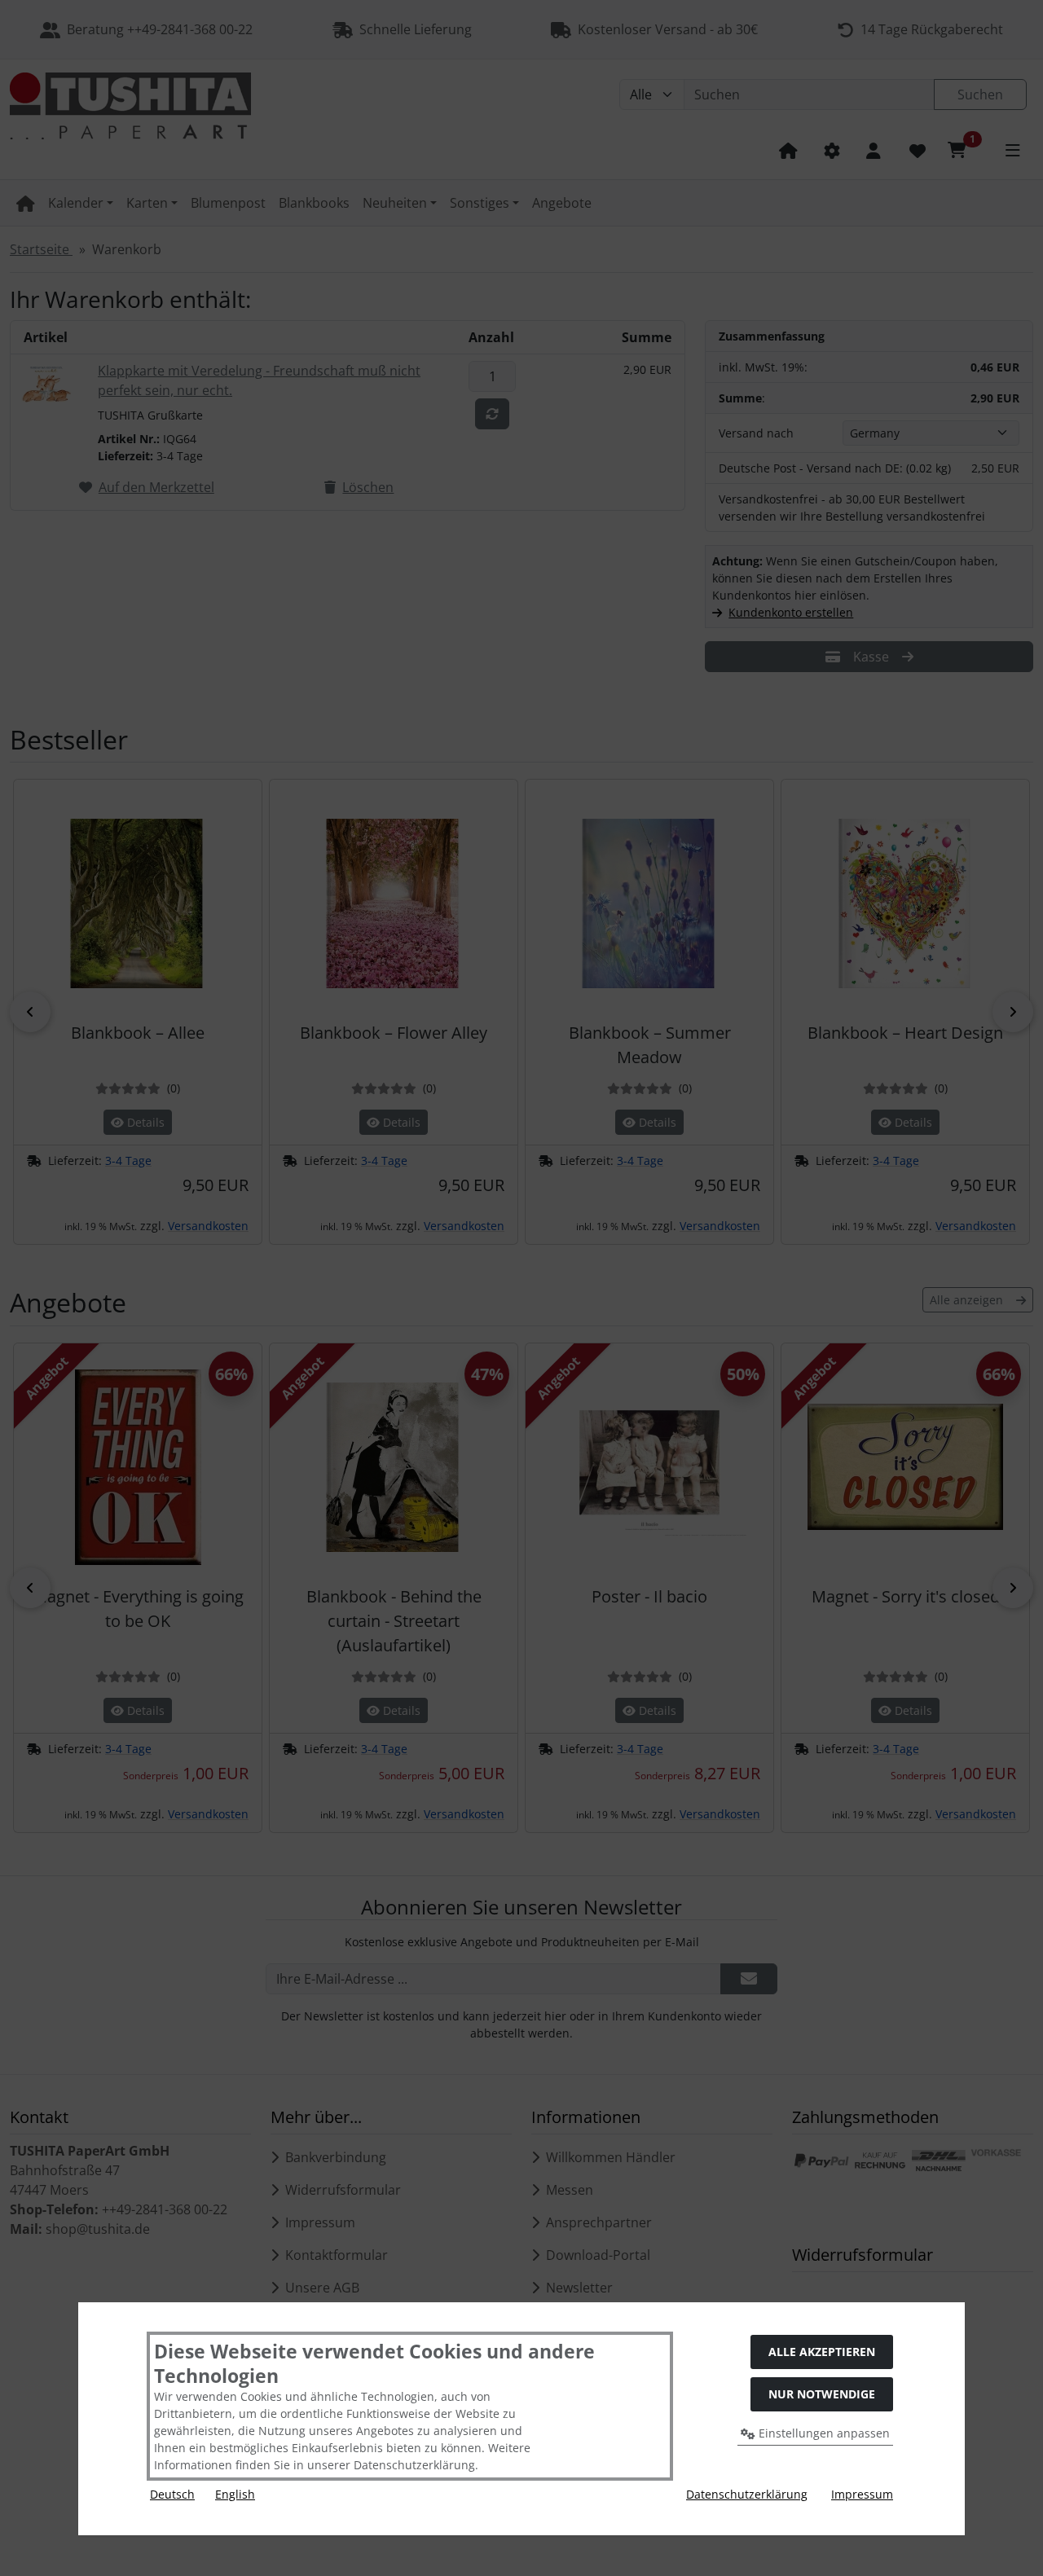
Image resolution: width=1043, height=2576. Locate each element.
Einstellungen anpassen (823, 2433)
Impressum (862, 2494)
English (235, 2494)
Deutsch (172, 2494)
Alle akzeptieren (822, 2352)
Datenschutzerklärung (747, 2494)
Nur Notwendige (822, 2394)
